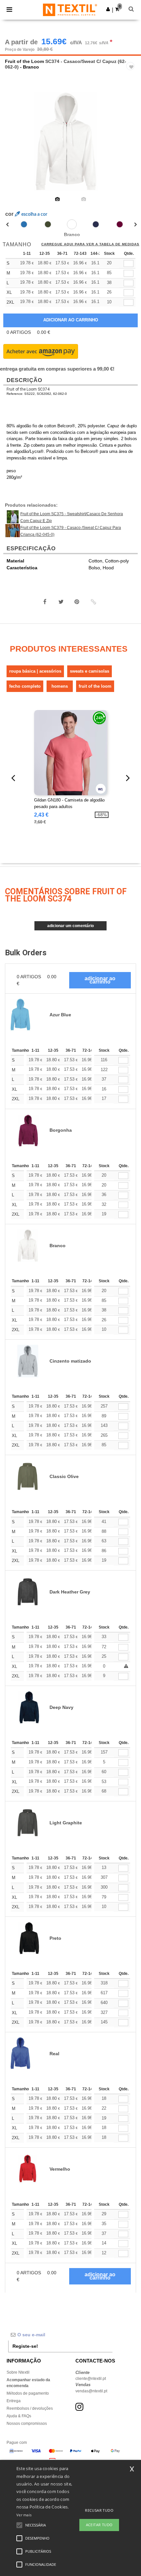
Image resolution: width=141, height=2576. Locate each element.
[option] (70, 142)
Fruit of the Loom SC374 (28, 389)
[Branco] (72, 224)
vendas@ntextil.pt (91, 2391)
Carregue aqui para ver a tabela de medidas (90, 244)
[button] (108, 9)
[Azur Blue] (24, 224)
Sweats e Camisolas (90, 671)
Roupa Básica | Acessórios (35, 671)
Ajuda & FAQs (19, 2416)
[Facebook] (45, 602)
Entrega (14, 2401)
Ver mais (24, 2515)
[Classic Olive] (48, 224)
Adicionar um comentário (70, 926)
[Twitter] (61, 602)
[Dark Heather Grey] (96, 224)
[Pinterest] (77, 602)
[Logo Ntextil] (70, 10)
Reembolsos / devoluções (30, 2408)
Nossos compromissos (27, 2424)
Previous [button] (14, 146)
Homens (60, 686)
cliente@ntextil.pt (91, 2379)
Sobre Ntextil (18, 2372)
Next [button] (131, 146)
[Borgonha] (120, 224)
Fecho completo (25, 686)
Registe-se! (25, 2346)
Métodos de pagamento (28, 2393)
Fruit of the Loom (24, 61)
